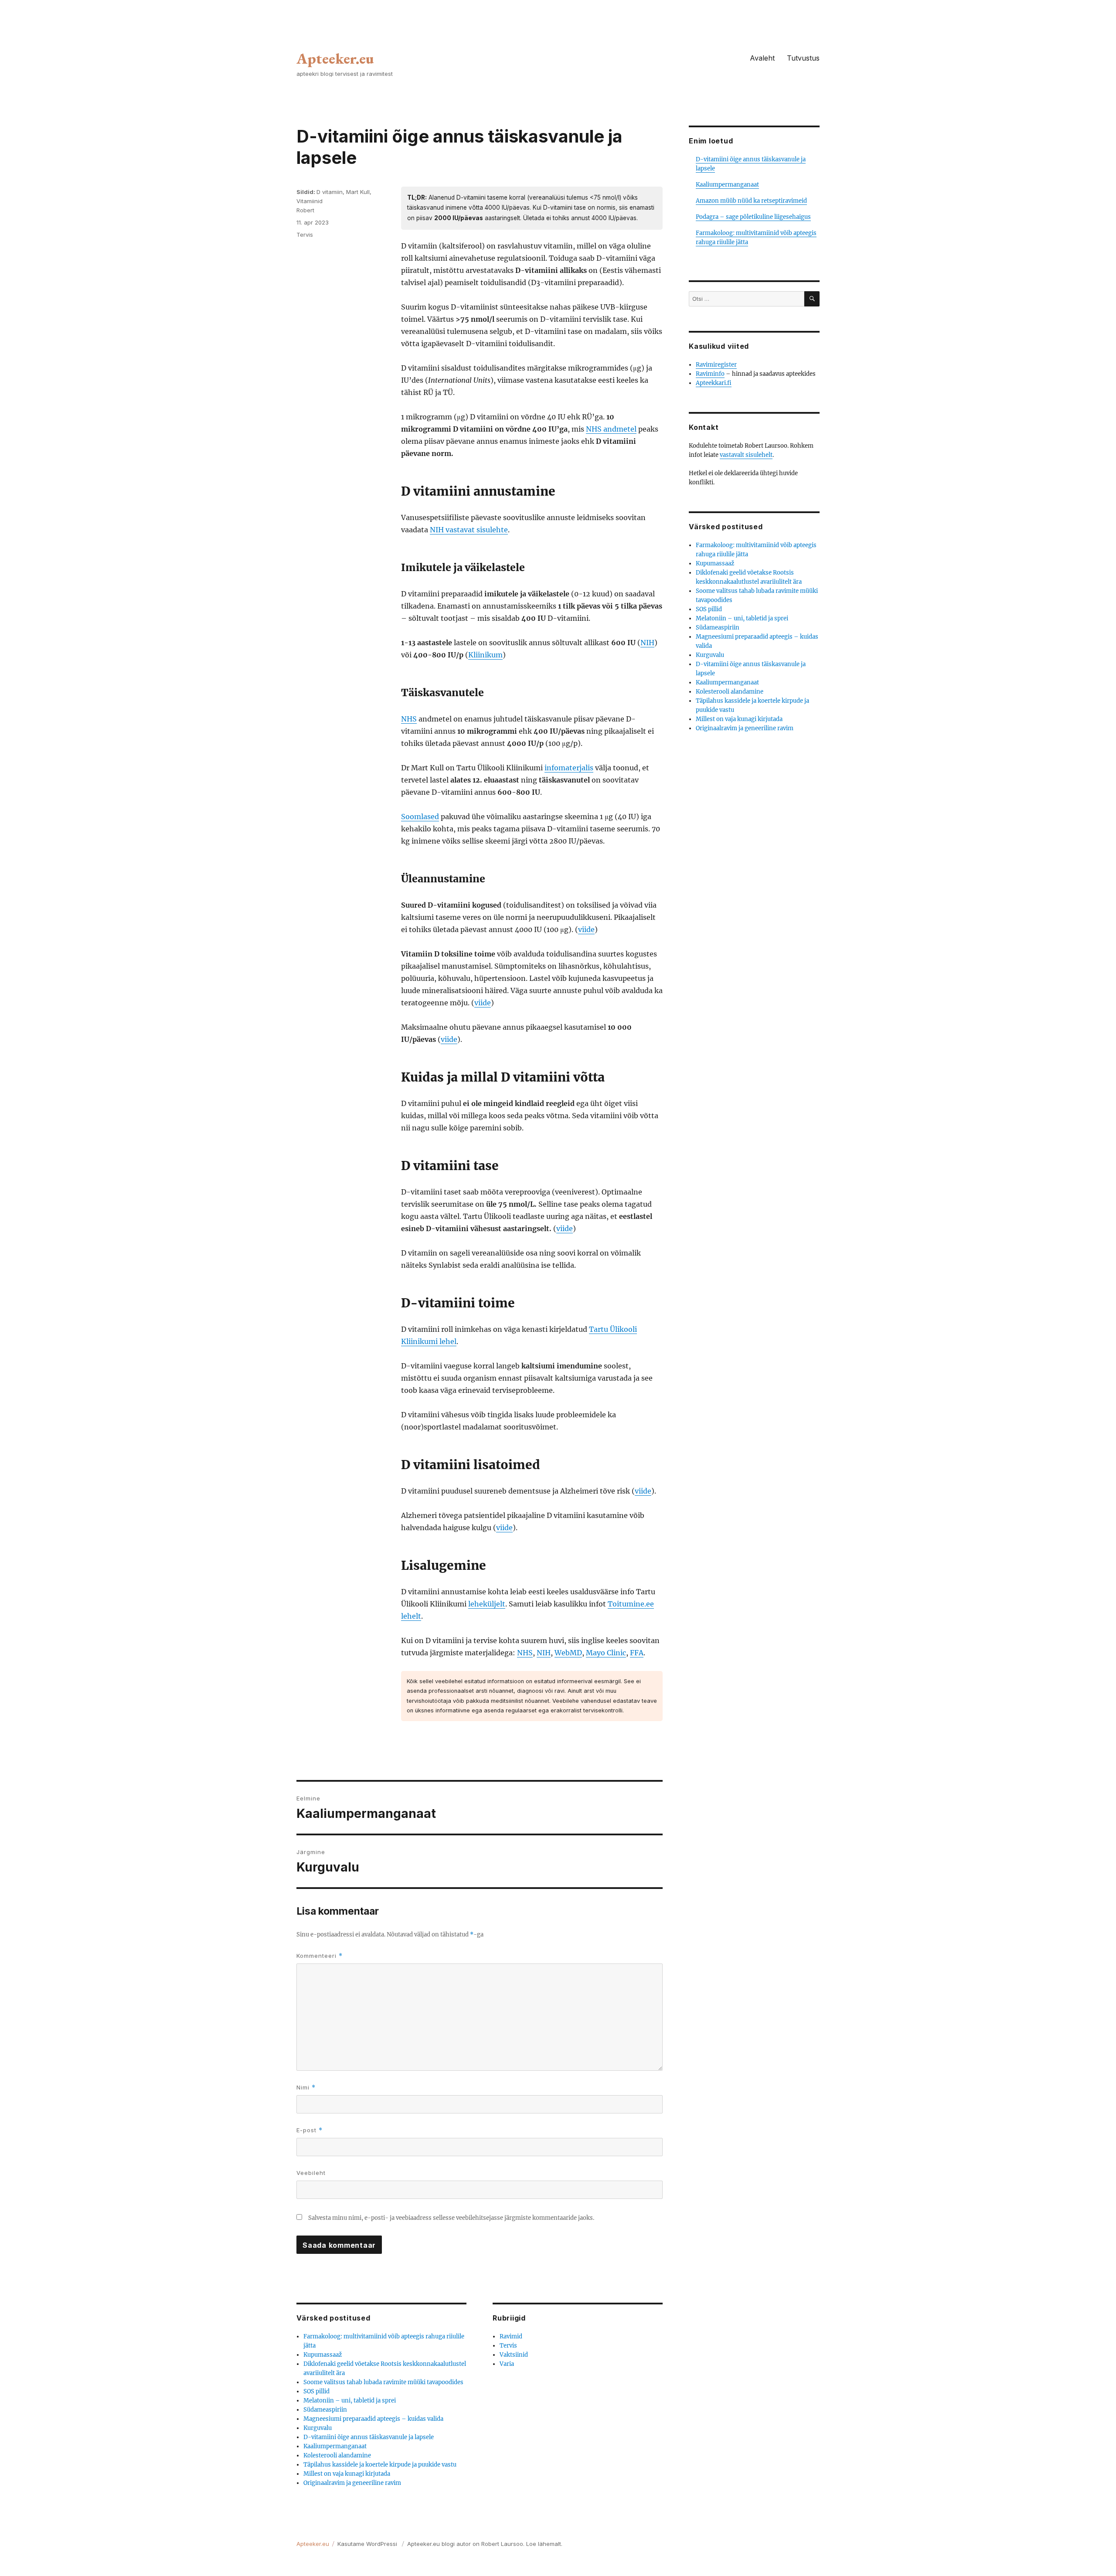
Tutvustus (803, 58)
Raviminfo (710, 374)
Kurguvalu (318, 2428)
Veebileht (311, 2173)
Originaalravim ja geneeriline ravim (352, 2483)
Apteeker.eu (335, 58)
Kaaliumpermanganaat (335, 2446)
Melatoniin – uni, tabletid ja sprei (350, 2401)
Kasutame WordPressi (368, 2544)
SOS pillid (316, 2391)
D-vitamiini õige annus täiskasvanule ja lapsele (369, 2437)
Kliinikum (485, 655)
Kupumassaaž (323, 2355)
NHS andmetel (611, 429)
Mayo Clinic (606, 1653)
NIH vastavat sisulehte (469, 530)
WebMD (568, 1653)
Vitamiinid (310, 201)
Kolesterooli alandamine (337, 2455)
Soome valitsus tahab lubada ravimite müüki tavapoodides (383, 2382)
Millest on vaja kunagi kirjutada (347, 2474)
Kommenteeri (320, 1956)
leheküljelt (487, 1604)
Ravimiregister (716, 365)
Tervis (305, 235)
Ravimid (511, 2336)
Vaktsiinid (514, 2355)
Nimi (306, 2088)
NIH (647, 643)
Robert (305, 210)
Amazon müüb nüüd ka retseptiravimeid (751, 201)
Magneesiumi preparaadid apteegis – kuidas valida (373, 2419)
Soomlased (420, 817)
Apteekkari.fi (714, 383)
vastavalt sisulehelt (746, 455)
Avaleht (762, 58)
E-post (310, 2130)
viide (586, 929)
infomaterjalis (569, 768)
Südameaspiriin (325, 2410)
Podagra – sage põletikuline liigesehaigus (753, 217)
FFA (637, 1653)
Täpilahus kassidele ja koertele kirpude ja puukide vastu (380, 2465)
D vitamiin (330, 192)
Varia (507, 2364)
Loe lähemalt (544, 2544)
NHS (409, 719)
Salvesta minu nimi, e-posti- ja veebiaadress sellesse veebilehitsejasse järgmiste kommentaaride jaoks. (451, 2218)
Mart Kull (358, 192)
